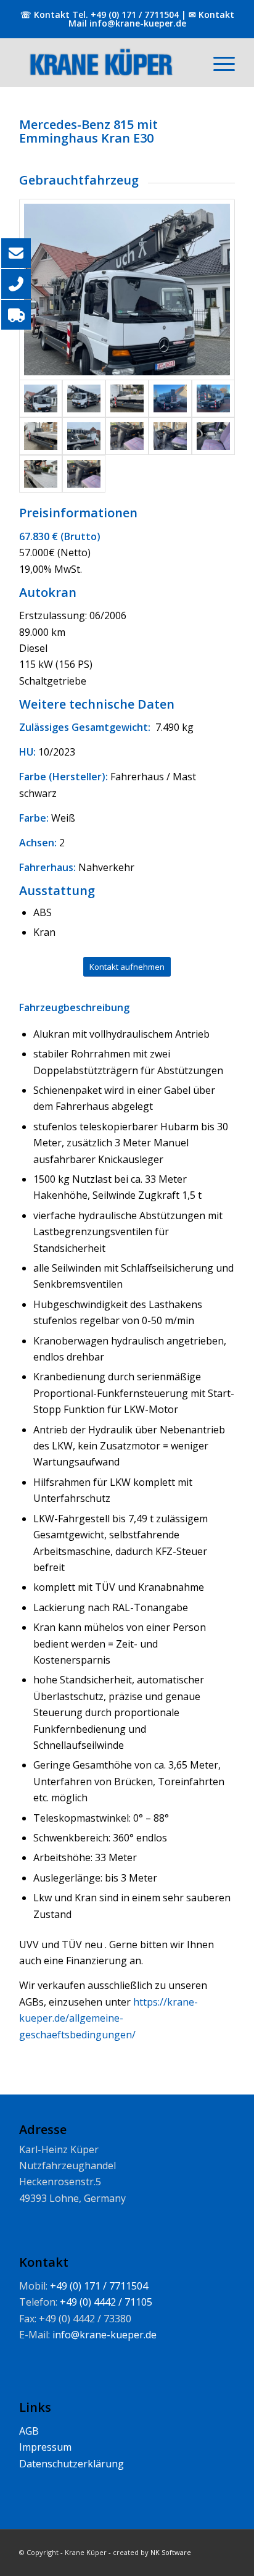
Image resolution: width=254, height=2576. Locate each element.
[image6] (170, 436)
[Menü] (218, 62)
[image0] (213, 398)
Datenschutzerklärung (72, 2464)
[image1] (84, 436)
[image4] (127, 290)
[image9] (84, 474)
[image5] (213, 436)
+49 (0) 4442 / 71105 (106, 2302)
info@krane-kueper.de (138, 23)
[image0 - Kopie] (41, 436)
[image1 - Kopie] (170, 398)
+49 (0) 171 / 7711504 (133, 15)
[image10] (127, 436)
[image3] (84, 398)
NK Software (171, 2552)
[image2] (41, 474)
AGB (29, 2431)
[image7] (127, 398)
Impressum (45, 2447)
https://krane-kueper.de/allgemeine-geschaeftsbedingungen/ (109, 2018)
